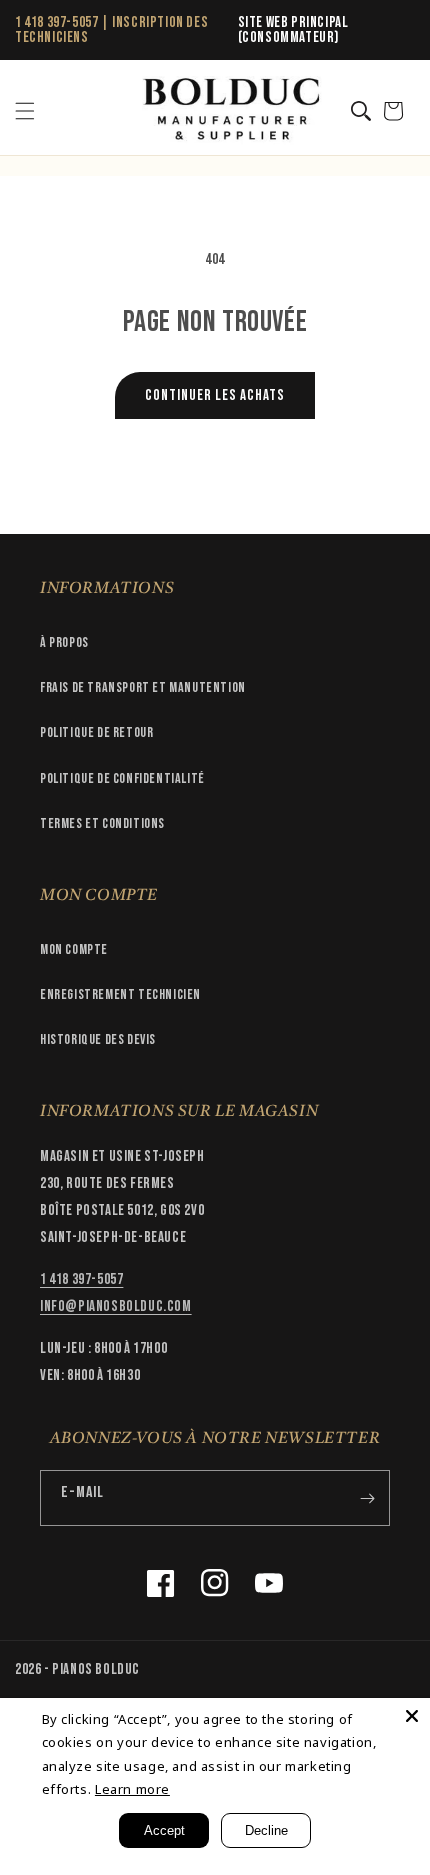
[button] (25, 111)
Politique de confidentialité (122, 778)
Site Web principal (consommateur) (293, 30)
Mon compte (74, 949)
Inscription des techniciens (111, 30)
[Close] (412, 1716)
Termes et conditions (102, 823)
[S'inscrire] (367, 1498)
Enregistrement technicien (120, 994)
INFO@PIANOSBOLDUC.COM (116, 1306)
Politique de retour (96, 732)
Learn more (132, 1789)
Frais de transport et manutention (143, 687)
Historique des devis (98, 1039)
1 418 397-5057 (56, 22)
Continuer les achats (215, 395)
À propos (64, 642)
